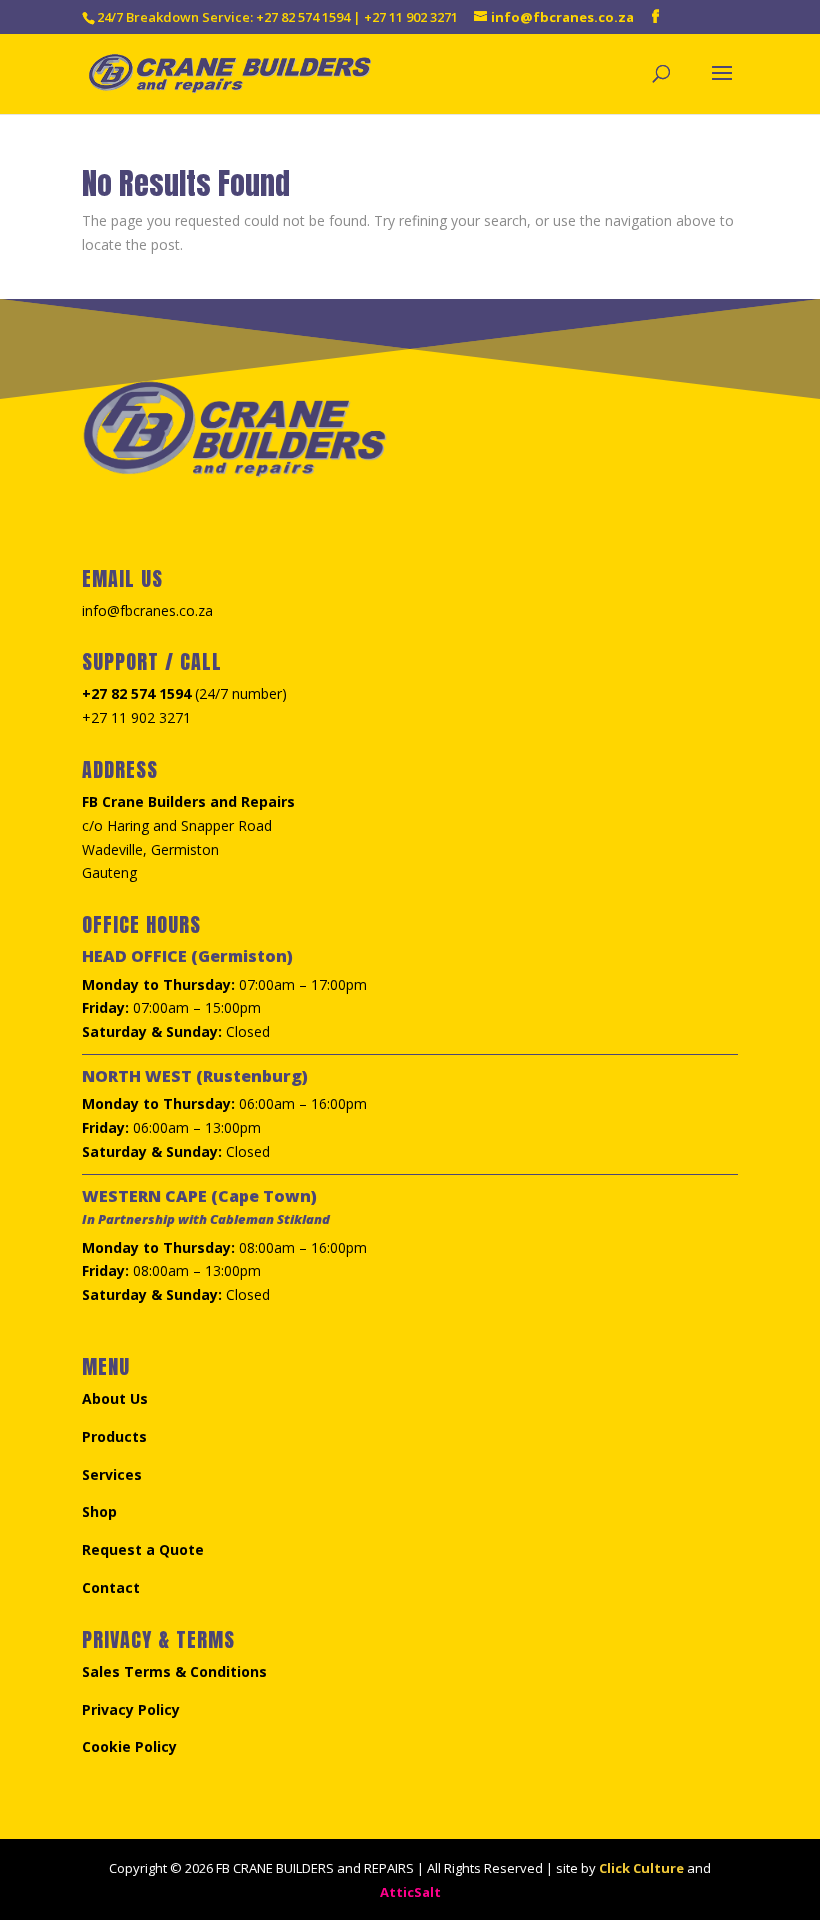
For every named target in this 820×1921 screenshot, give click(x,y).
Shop (99, 1511)
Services (112, 1474)
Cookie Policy (129, 1746)
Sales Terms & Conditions (174, 1671)
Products (114, 1436)
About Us (115, 1398)
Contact (111, 1587)
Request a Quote (143, 1549)
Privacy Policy (131, 1709)
